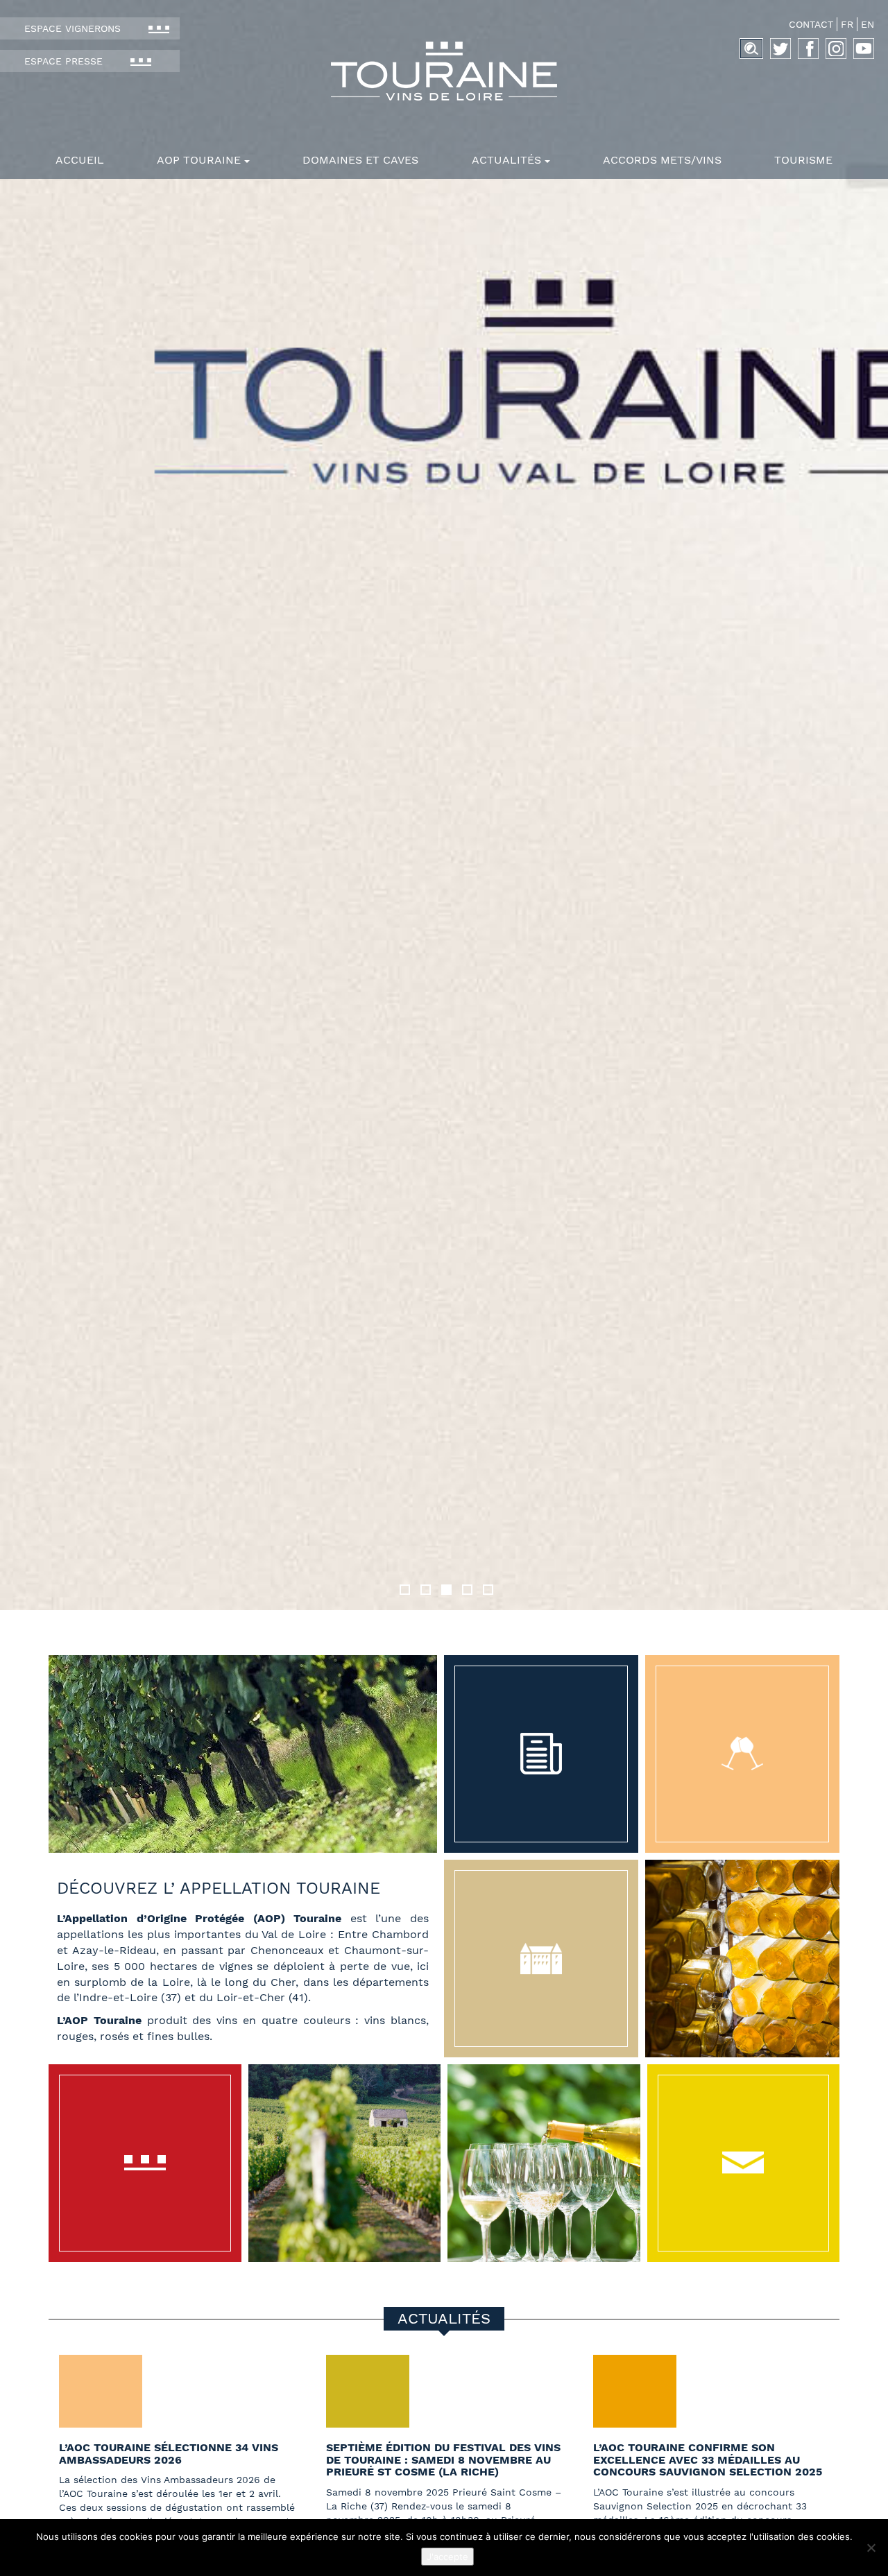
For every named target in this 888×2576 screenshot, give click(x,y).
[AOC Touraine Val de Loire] (444, 71)
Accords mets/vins (662, 160)
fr (847, 24)
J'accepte (447, 2557)
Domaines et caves (360, 160)
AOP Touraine (199, 160)
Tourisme (803, 160)
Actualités (506, 160)
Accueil (80, 160)
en (868, 24)
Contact (811, 24)
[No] (871, 2548)
